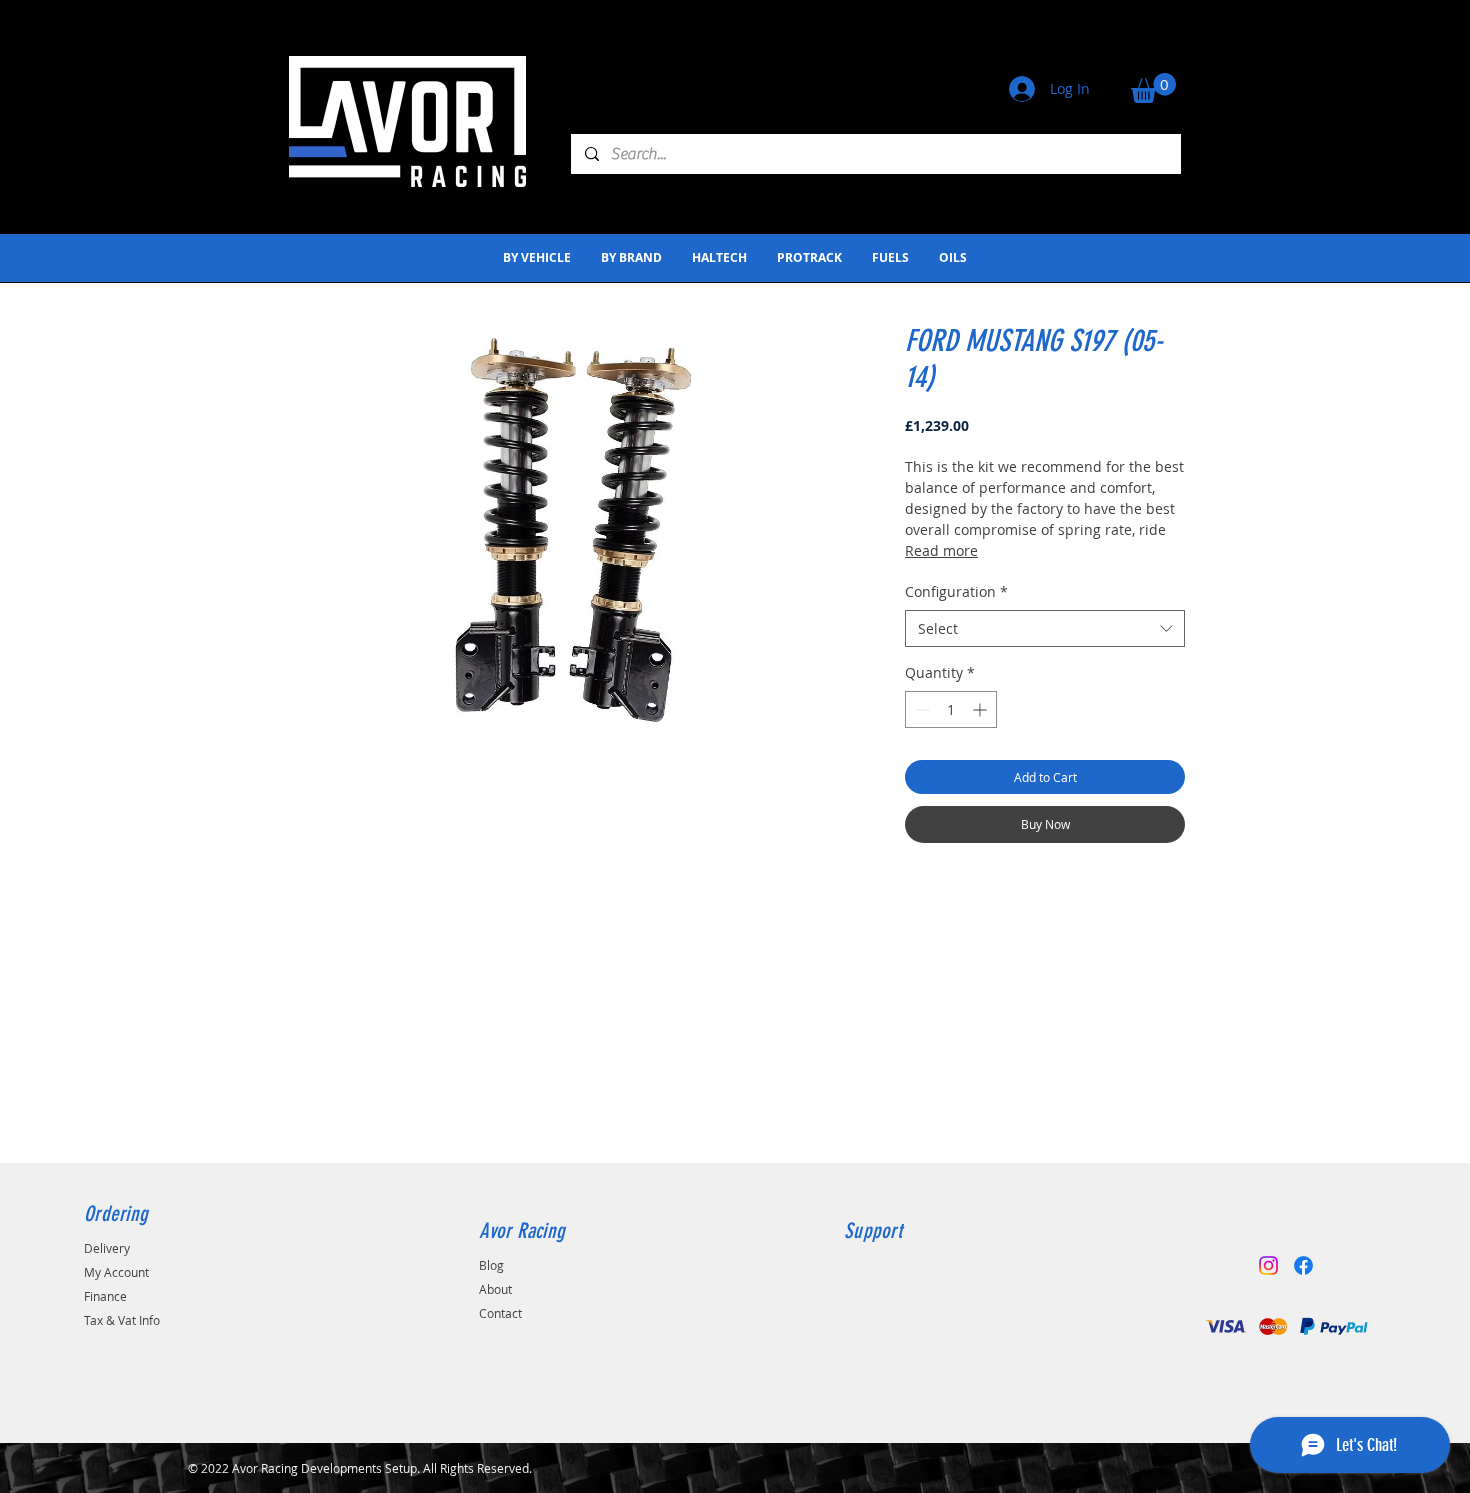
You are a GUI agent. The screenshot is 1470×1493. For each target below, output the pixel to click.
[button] (1153, 88)
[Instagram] (1268, 1265)
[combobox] (1045, 629)
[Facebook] (1303, 1265)
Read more (941, 550)
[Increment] (981, 709)
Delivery (107, 1248)
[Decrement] (920, 709)
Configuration (956, 591)
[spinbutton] (951, 709)
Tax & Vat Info (122, 1320)
